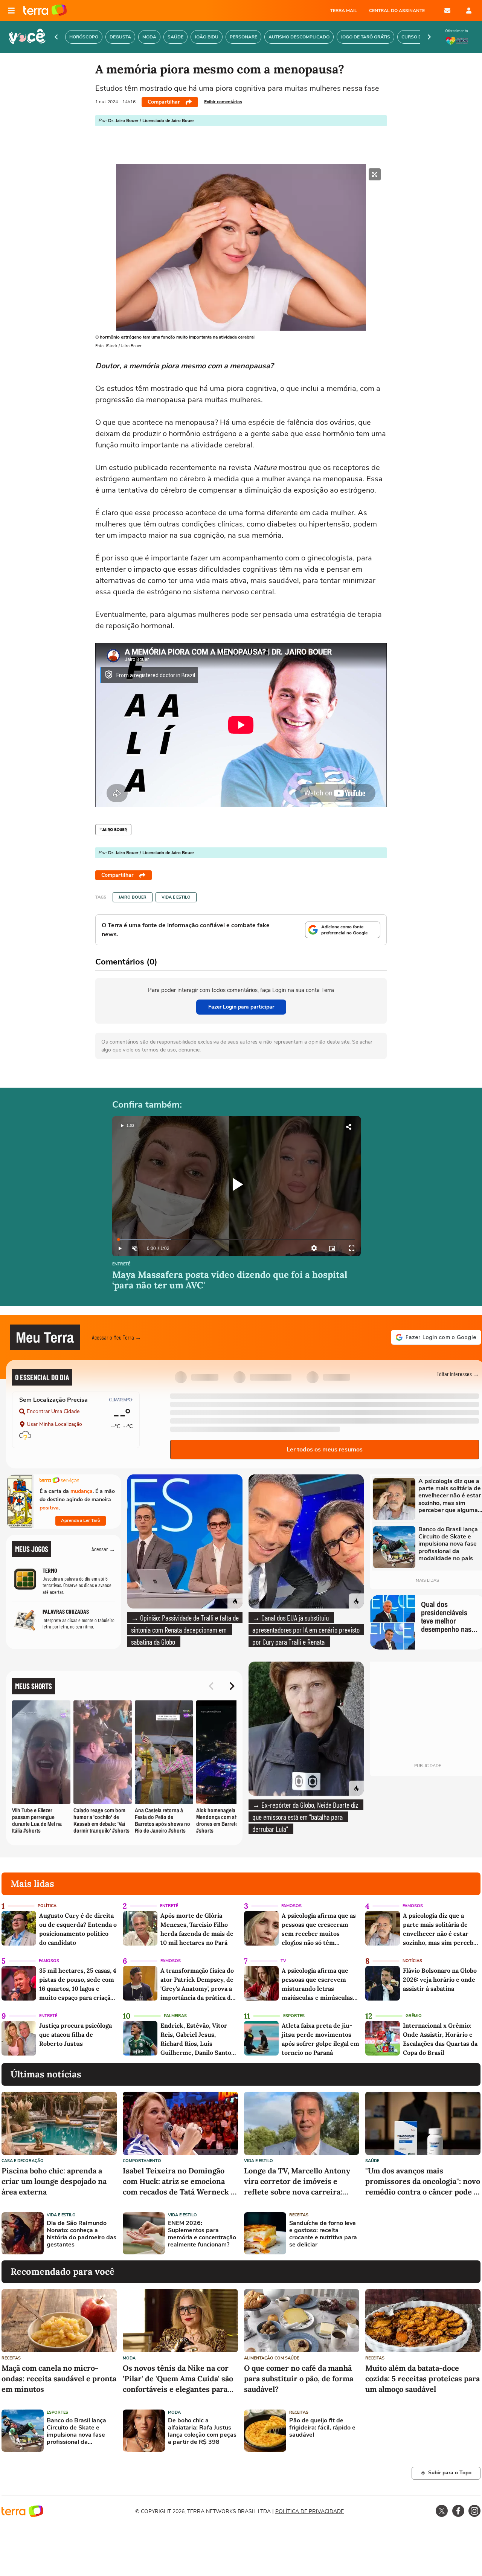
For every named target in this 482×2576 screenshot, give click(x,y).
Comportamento (142, 2161)
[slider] (236, 1240)
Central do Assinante (397, 11)
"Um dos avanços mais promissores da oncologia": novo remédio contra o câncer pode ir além (423, 2182)
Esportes (294, 2016)
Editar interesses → (458, 1374)
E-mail (447, 11)
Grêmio (414, 2016)
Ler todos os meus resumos (325, 1450)
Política (47, 1906)
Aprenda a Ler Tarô (81, 1520)
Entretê (121, 1264)
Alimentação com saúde (272, 2358)
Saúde (372, 2161)
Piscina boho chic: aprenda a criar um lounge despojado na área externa (54, 2181)
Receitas (299, 2215)
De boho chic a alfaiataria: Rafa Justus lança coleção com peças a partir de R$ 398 (202, 2432)
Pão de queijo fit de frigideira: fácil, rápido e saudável (322, 2428)
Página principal (45, 11)
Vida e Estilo (176, 897)
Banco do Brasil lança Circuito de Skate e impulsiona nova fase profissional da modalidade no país (76, 2432)
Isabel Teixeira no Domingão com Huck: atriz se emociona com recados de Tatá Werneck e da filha (179, 2182)
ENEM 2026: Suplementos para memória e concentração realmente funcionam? (202, 2234)
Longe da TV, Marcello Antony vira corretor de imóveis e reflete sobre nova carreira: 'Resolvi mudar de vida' (297, 2182)
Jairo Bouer (133, 897)
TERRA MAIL (344, 11)
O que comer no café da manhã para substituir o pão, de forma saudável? (299, 2378)
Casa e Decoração (23, 2161)
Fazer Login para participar (241, 1007)
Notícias (412, 1961)
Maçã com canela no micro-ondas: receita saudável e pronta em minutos (59, 2378)
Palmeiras (175, 2016)
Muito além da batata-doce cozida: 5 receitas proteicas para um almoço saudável (423, 2378)
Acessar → (103, 1549)
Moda (129, 2358)
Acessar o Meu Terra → (117, 1337)
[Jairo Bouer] (113, 830)
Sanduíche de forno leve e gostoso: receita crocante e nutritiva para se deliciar (323, 2234)
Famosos (291, 1906)
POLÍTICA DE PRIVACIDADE (310, 2511)
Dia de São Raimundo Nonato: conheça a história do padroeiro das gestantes (82, 2234)
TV (283, 1961)
